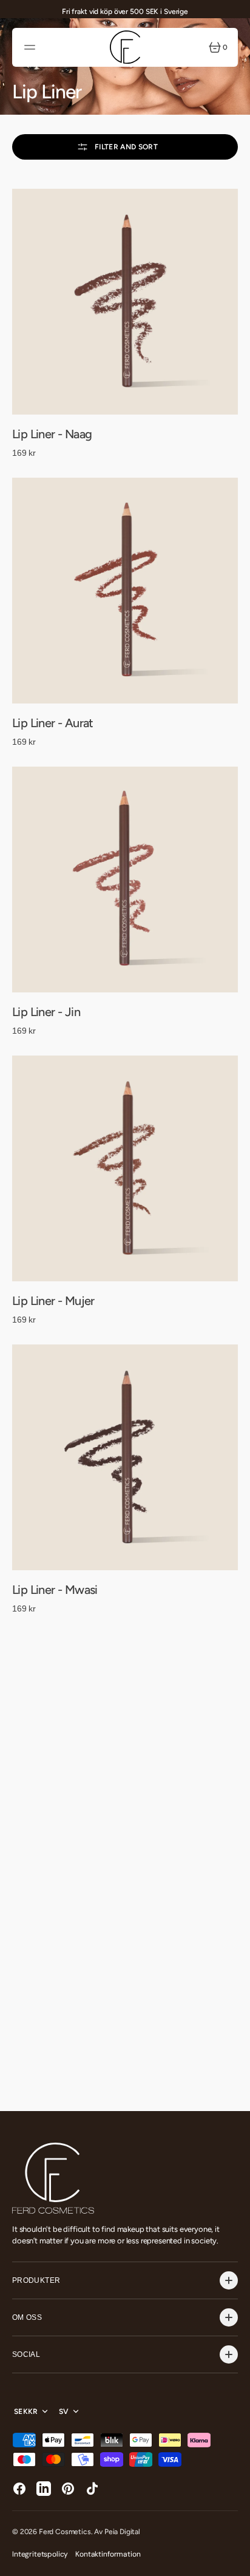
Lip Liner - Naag (52, 434)
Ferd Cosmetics (65, 2532)
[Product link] (125, 302)
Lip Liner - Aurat (53, 723)
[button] (32, 47)
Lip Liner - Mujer (53, 1301)
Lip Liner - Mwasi (55, 1590)
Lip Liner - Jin (46, 1012)
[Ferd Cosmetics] (125, 47)
